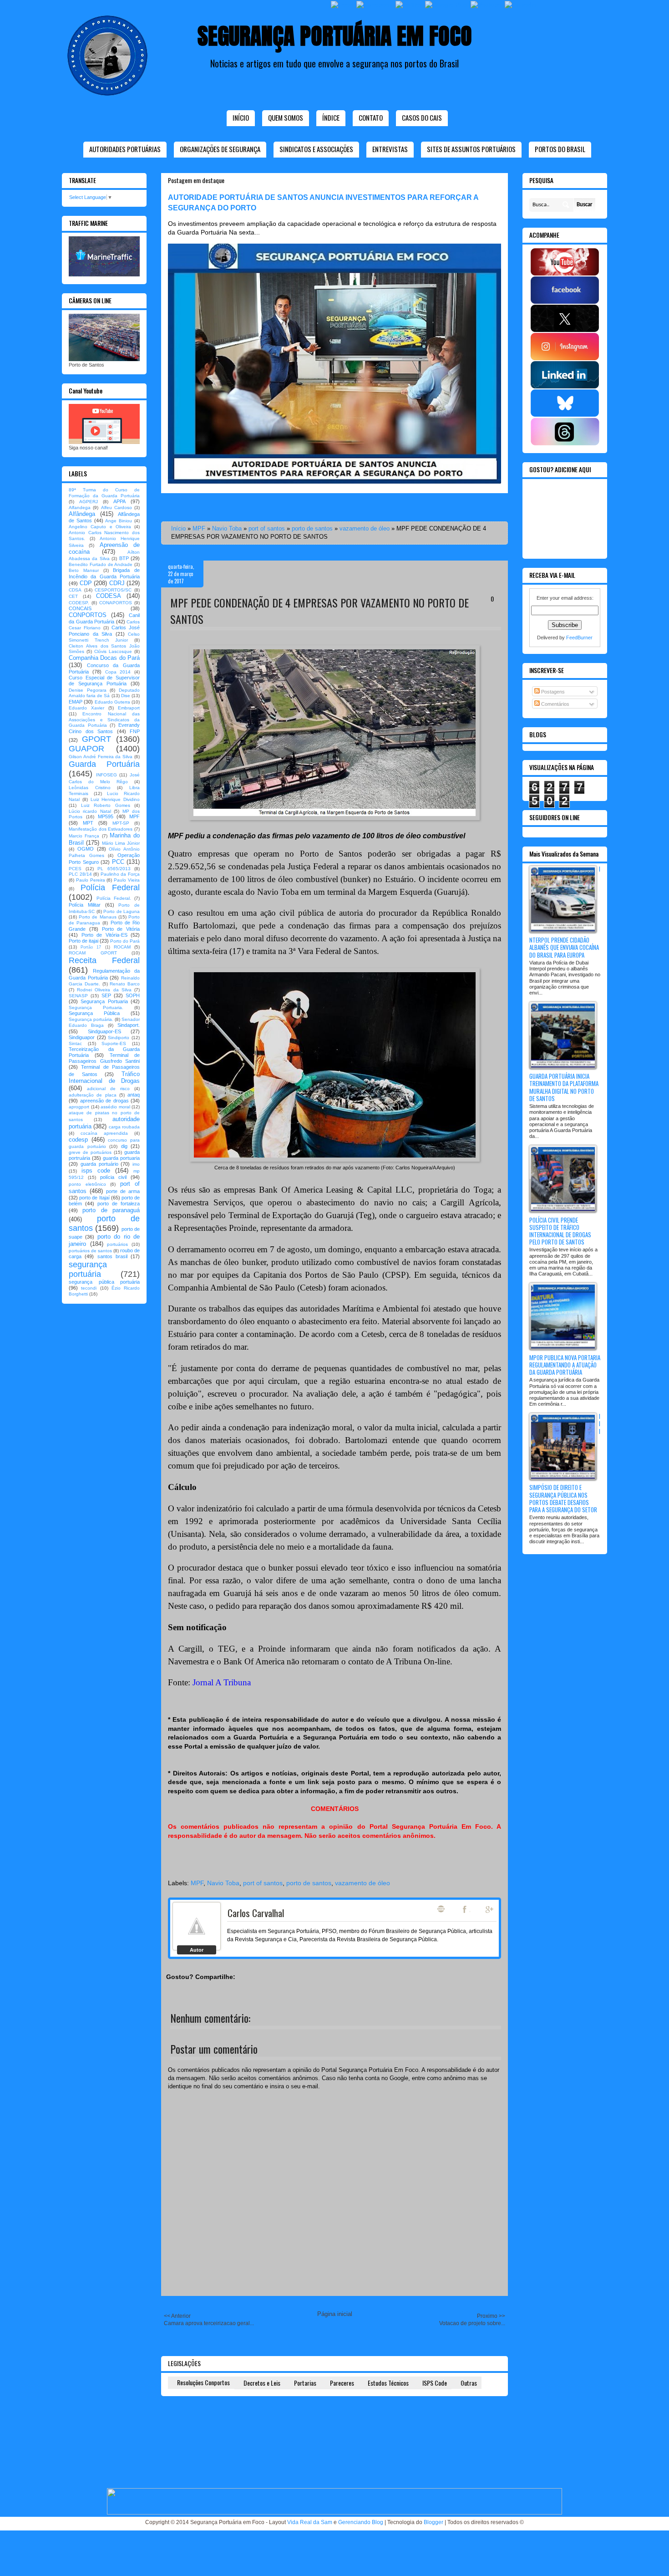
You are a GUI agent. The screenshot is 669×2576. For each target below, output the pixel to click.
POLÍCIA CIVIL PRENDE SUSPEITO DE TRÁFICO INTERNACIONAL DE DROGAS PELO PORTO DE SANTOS (560, 1231)
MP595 (106, 816)
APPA (119, 501)
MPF (199, 528)
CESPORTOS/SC (113, 590)
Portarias (305, 2383)
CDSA (75, 590)
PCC (118, 862)
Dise (126, 696)
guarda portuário (99, 1164)
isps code (96, 1171)
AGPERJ (89, 502)
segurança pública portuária (104, 1282)
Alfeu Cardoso (117, 508)
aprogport (79, 1107)
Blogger (433, 2522)
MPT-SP (121, 823)
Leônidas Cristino (90, 788)
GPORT (96, 739)
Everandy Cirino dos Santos (104, 728)
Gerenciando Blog (361, 2522)
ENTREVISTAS (390, 149)
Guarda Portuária (104, 764)
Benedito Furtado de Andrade (101, 564)
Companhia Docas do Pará (104, 658)
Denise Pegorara (88, 690)
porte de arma (123, 1191)
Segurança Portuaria (104, 1001)
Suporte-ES (114, 1043)
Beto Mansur (84, 570)
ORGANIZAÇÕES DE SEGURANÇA (220, 149)
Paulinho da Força (120, 874)
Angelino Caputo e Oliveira (100, 527)
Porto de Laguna (122, 911)
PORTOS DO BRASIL (560, 149)
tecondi (89, 1288)
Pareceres (342, 2383)
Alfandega (80, 508)
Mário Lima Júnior (121, 843)
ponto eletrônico (87, 1184)
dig (124, 1146)
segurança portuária (88, 1269)
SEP (106, 995)
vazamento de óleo (365, 528)
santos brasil (112, 1256)
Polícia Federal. (114, 898)
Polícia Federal (110, 888)
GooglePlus (490, 1909)
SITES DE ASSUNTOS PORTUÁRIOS (471, 149)
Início (241, 117)
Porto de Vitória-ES (104, 935)
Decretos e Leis (262, 2383)
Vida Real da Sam (310, 2522)
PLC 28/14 (80, 874)
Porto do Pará (125, 941)
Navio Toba (227, 528)
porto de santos (312, 528)
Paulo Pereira (91, 880)
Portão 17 (91, 947)
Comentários (555, 704)
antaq (134, 1095)
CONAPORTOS (116, 603)
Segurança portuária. (91, 1019)
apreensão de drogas (104, 1101)
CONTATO (371, 117)
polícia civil (113, 1177)
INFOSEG (106, 775)
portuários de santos (90, 1251)
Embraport (129, 708)
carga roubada (124, 1127)
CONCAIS (80, 608)
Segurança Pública (94, 1013)
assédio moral (115, 1107)
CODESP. (79, 603)
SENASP (78, 996)
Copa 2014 (118, 672)
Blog (441, 1909)
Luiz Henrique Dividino (115, 799)
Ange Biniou (119, 521)
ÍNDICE (331, 117)
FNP (135, 731)
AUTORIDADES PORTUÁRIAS (125, 149)
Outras (469, 2383)
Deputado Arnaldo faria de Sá (104, 693)
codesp (78, 1140)
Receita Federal (104, 960)
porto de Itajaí (94, 1198)
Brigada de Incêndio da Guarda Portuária (104, 573)
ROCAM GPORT (93, 953)
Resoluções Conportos (203, 2382)
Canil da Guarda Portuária (104, 618)
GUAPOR (86, 749)
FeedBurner (579, 638)
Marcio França (84, 836)
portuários (117, 1244)
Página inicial (335, 2314)
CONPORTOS (88, 615)
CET (73, 596)
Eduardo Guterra (112, 702)
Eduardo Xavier (86, 708)
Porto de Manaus (97, 917)
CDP (86, 583)
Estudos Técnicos (388, 2383)
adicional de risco (108, 1089)
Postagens (552, 692)
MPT (88, 823)
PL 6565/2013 (114, 869)
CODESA (109, 596)
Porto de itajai (84, 941)
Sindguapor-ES (104, 1031)
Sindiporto (119, 1038)
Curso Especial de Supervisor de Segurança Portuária (104, 681)
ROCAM (122, 947)
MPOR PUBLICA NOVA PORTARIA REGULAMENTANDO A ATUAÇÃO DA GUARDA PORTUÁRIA (565, 1365)
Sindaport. (129, 1025)
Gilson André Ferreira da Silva (101, 757)
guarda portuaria (121, 1158)
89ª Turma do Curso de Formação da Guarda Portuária (104, 493)
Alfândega (82, 514)
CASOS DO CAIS (422, 117)
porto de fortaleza (119, 1204)
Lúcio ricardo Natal (90, 811)
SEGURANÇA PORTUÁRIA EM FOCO (335, 36)
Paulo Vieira (127, 880)
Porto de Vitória (121, 929)
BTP (124, 558)
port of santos (267, 528)
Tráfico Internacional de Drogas (104, 1078)
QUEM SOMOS (286, 117)
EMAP (76, 702)
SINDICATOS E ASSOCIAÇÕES (316, 149)
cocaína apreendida (104, 1133)
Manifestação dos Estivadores (101, 829)
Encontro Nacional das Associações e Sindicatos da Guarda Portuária (104, 720)
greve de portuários (90, 1152)
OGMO (86, 849)
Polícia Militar (85, 905)
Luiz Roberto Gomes (106, 805)
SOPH (133, 995)
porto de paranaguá (111, 1210)
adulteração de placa (93, 1095)
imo (136, 1164)
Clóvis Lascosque (113, 651)
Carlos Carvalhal (256, 1913)
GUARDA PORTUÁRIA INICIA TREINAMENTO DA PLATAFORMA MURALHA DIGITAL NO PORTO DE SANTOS (564, 1087)
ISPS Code (435, 2383)
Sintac (75, 1043)
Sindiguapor (82, 1037)
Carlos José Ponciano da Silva (104, 630)
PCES (75, 869)
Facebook (466, 1909)
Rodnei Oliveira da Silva (104, 990)
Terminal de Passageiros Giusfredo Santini (104, 1058)
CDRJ (117, 583)
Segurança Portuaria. (96, 1007)
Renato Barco (125, 984)
